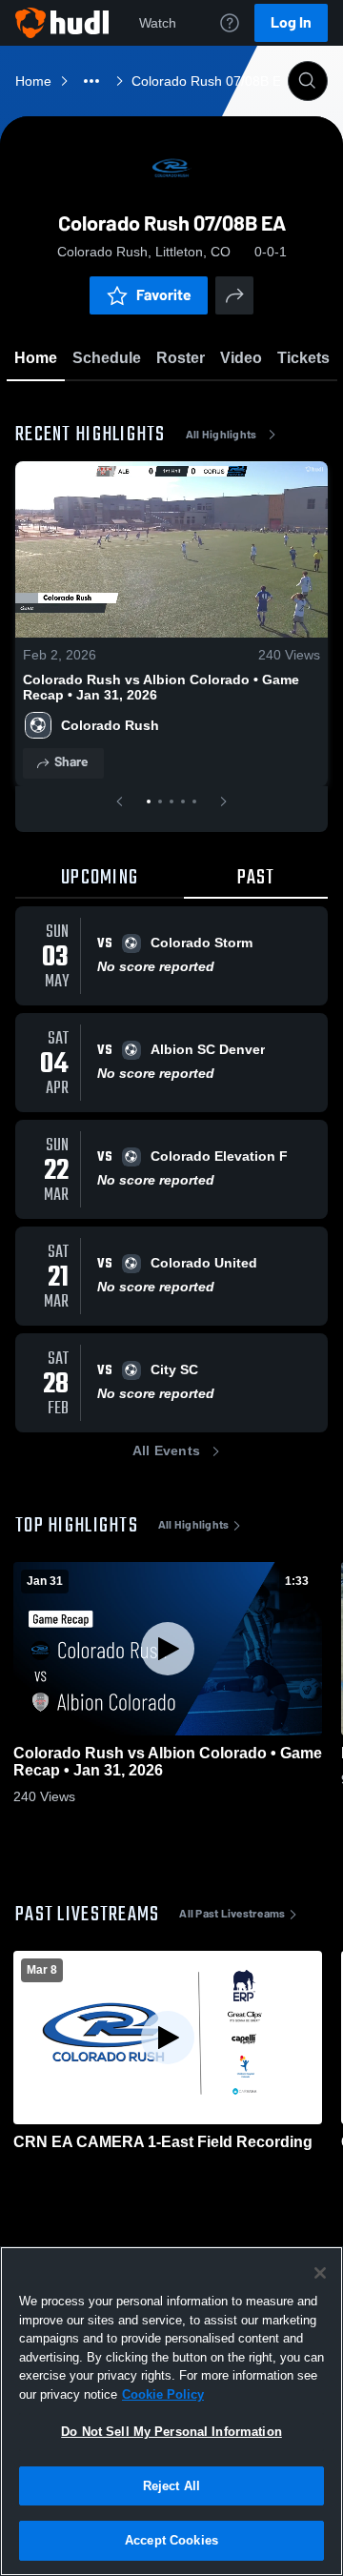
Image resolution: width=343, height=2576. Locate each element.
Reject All (171, 2486)
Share (71, 762)
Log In (291, 22)
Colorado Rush (110, 725)
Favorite (164, 295)
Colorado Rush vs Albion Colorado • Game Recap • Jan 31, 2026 (161, 687)
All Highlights (222, 435)
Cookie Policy (163, 2394)
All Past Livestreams (232, 1914)
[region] (171, 2411)
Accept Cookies (171, 2540)
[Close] (320, 2273)
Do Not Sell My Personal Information (171, 2432)
